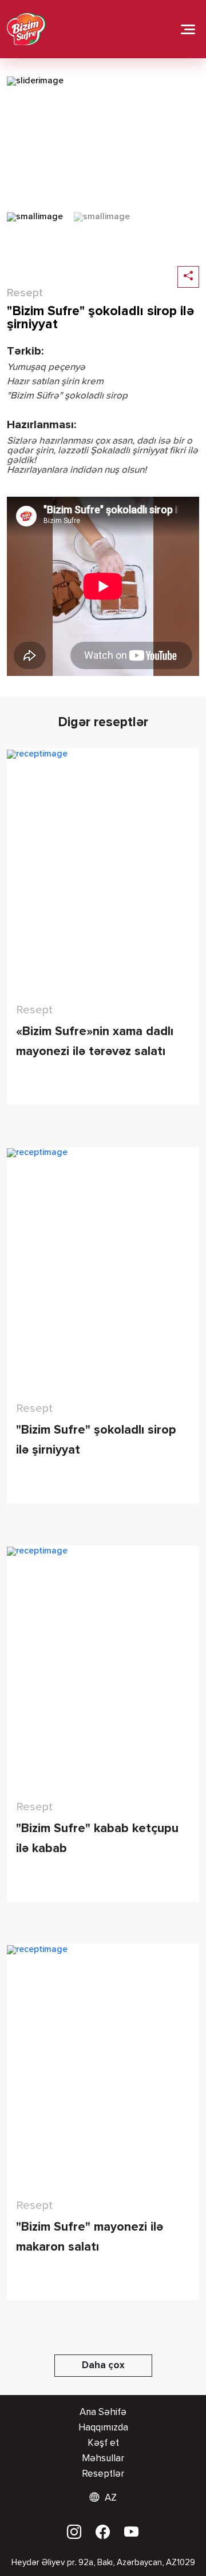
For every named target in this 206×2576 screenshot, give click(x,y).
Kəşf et (103, 2443)
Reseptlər (103, 2474)
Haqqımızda (103, 2428)
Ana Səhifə (103, 2412)
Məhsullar (103, 2459)
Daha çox (103, 2366)
